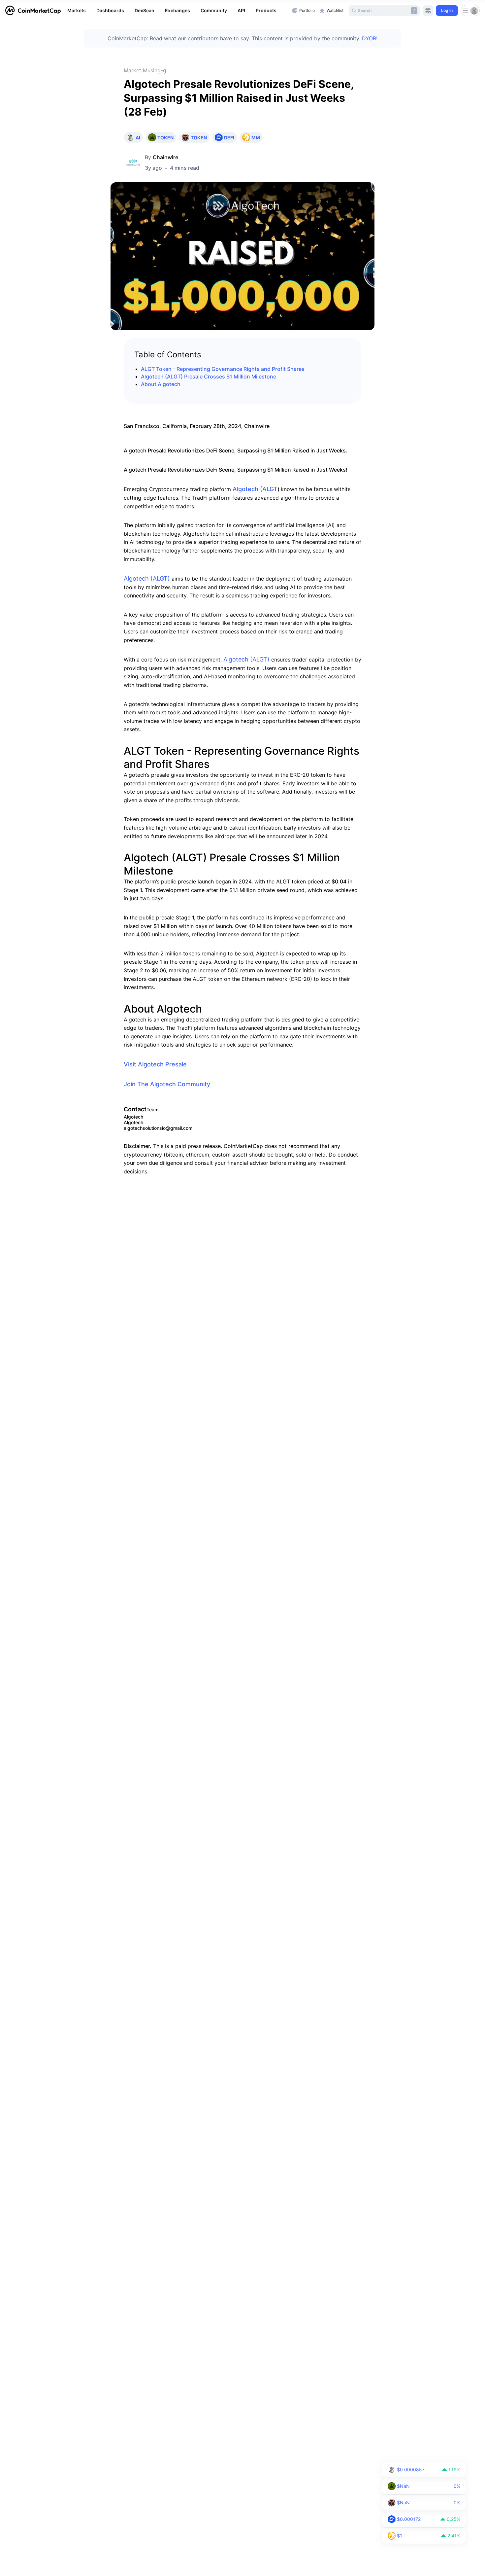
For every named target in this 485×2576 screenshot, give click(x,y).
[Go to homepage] (33, 11)
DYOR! (370, 38)
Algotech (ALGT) (147, 578)
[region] (178, 11)
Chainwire (165, 157)
